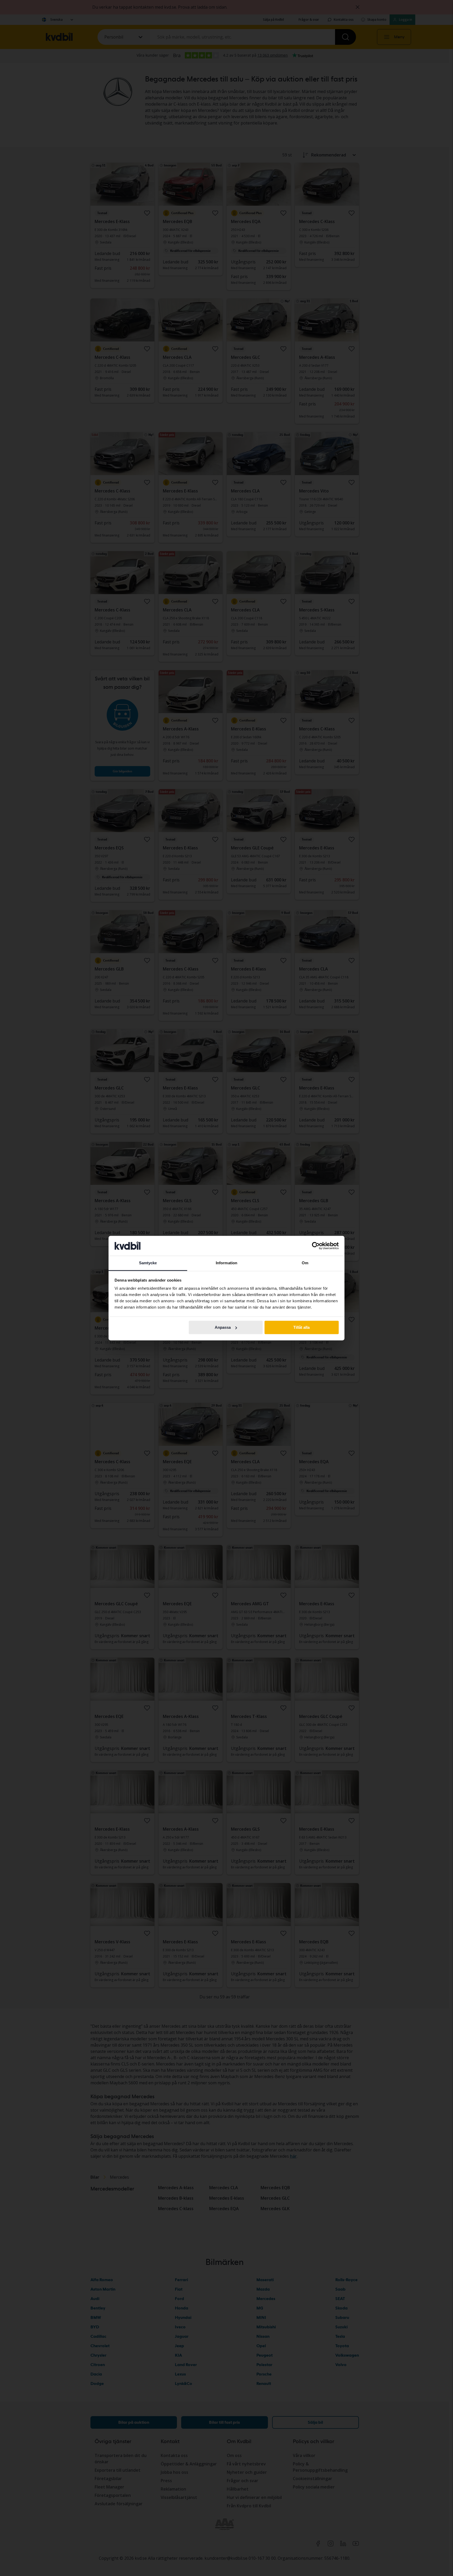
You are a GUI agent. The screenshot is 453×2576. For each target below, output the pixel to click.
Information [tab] (226, 1263)
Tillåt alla (301, 1327)
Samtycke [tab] (148, 1263)
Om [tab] (305, 1263)
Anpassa (223, 1327)
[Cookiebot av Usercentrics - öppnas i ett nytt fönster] (316, 1246)
